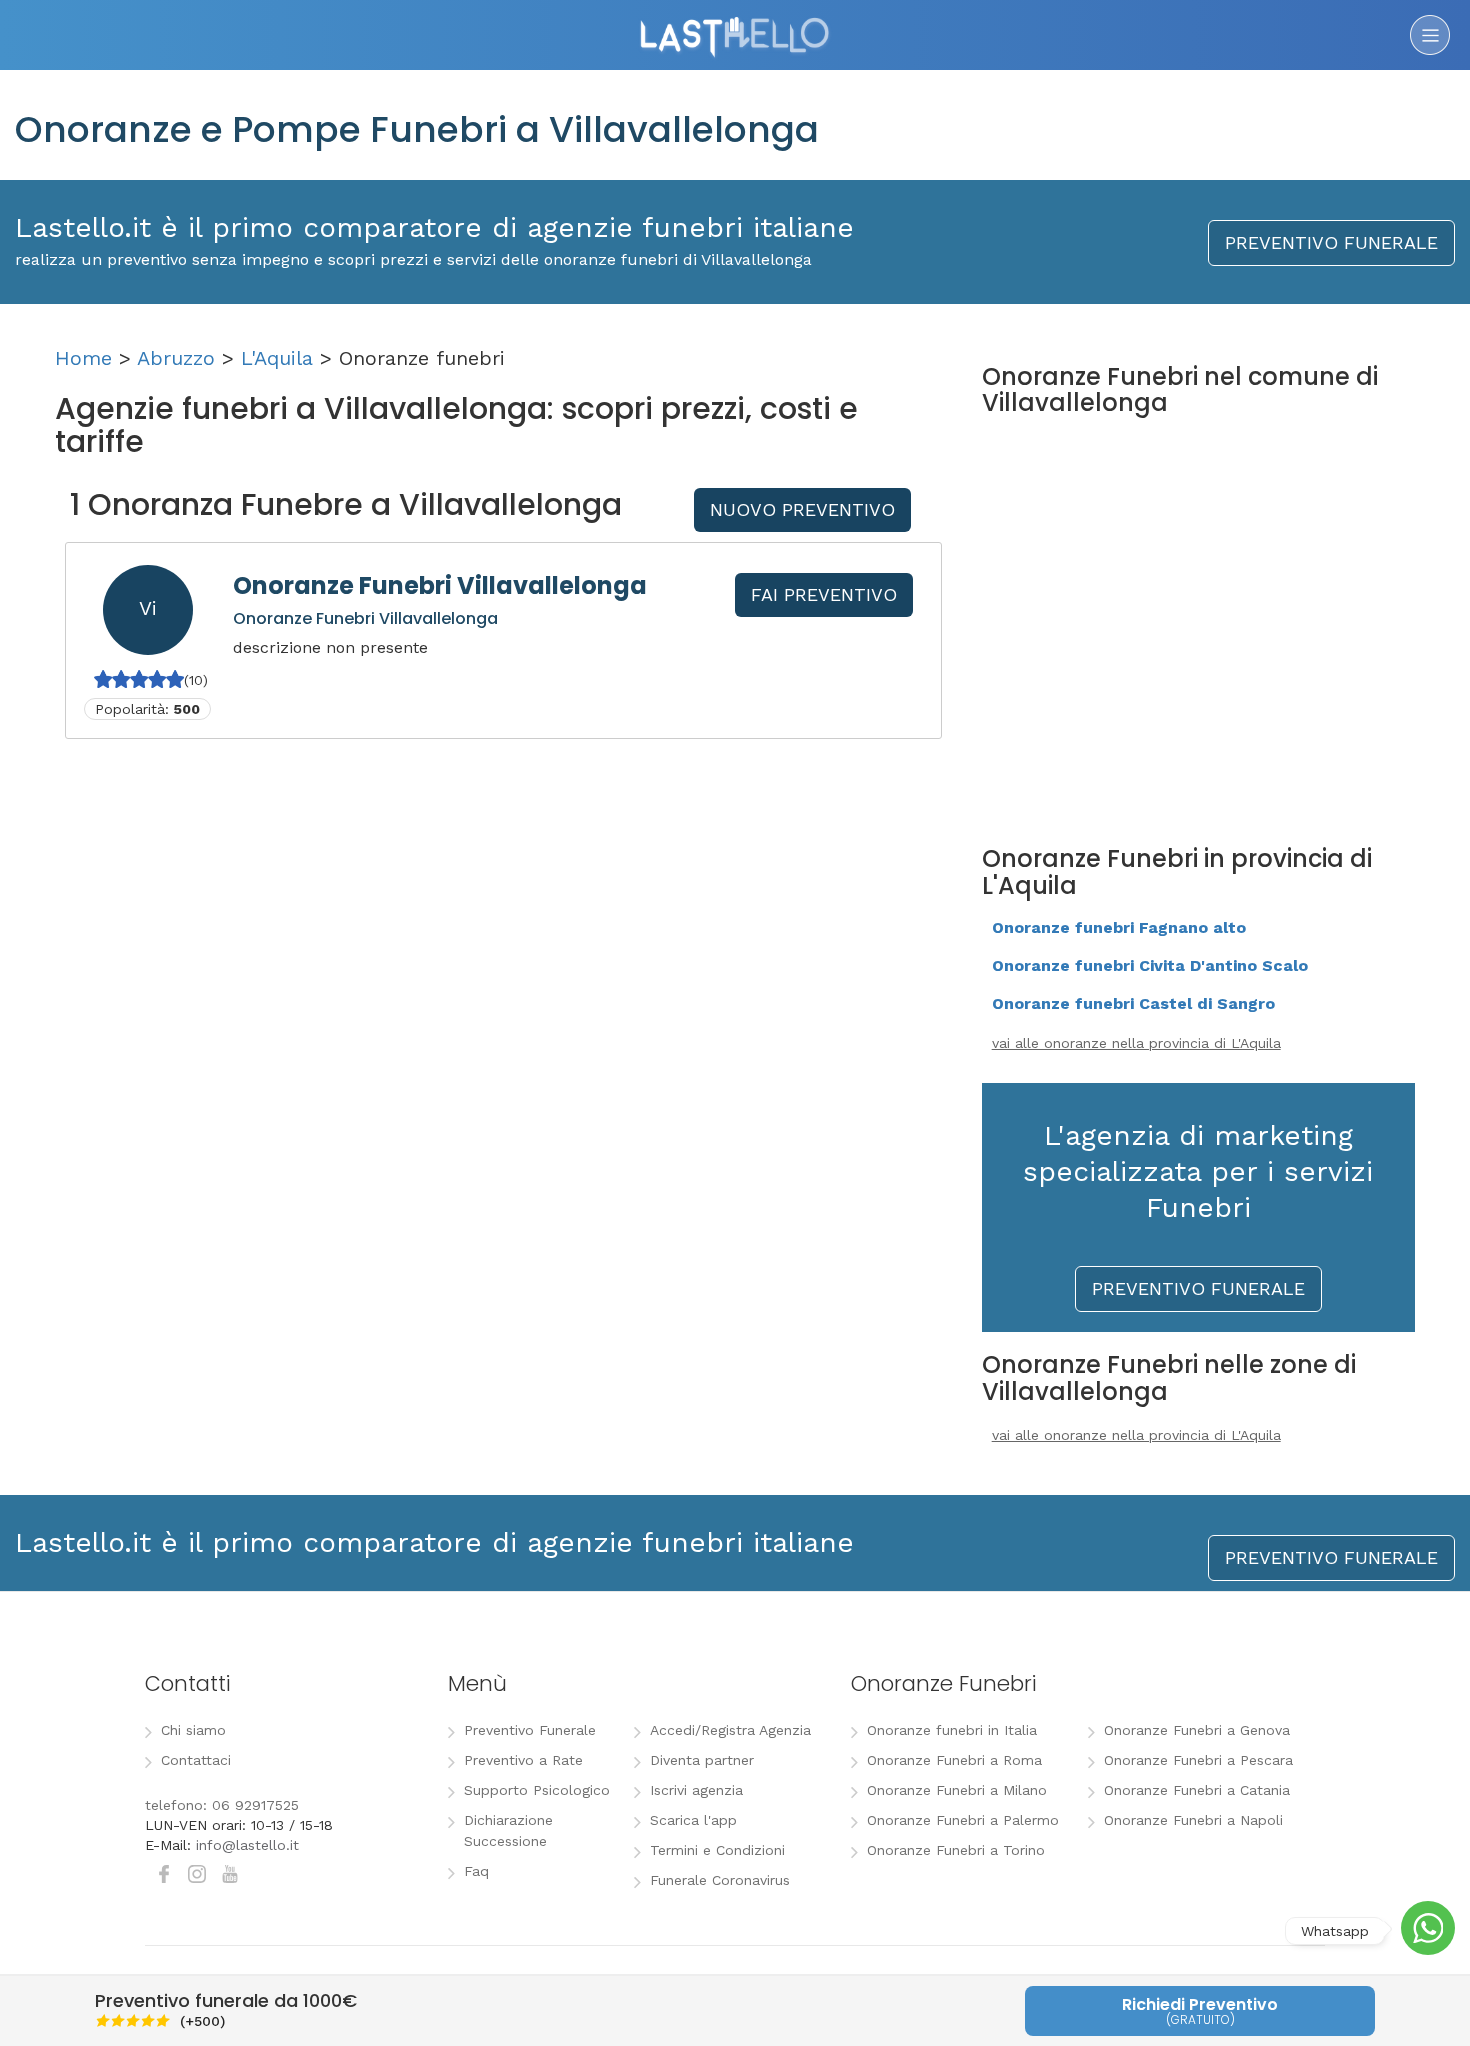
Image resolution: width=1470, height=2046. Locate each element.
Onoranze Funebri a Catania (1197, 1790)
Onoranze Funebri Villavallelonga (440, 585)
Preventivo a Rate (523, 1760)
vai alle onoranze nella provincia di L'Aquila (1136, 1043)
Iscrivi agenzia (696, 1790)
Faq (476, 1871)
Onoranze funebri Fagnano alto (1119, 927)
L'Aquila (277, 358)
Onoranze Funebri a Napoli (1193, 1820)
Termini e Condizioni (717, 1850)
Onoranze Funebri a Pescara (1198, 1760)
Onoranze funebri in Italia (952, 1730)
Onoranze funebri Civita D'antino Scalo (1150, 965)
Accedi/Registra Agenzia (730, 1730)
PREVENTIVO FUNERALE (1331, 242)
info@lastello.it (247, 1845)
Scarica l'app (693, 1820)
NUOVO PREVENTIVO (802, 509)
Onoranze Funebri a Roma (954, 1760)
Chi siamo (193, 1730)
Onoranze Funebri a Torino (956, 1850)
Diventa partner (702, 1760)
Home (83, 358)
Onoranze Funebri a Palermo (963, 1820)
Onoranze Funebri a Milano (957, 1790)
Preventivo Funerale (530, 1730)
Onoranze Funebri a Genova (1197, 1730)
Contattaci (196, 1760)
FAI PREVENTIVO (824, 594)
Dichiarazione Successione (508, 1830)
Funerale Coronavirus (720, 1880)
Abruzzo (176, 358)
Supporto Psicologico (537, 1790)
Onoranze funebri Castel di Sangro (1133, 1003)
